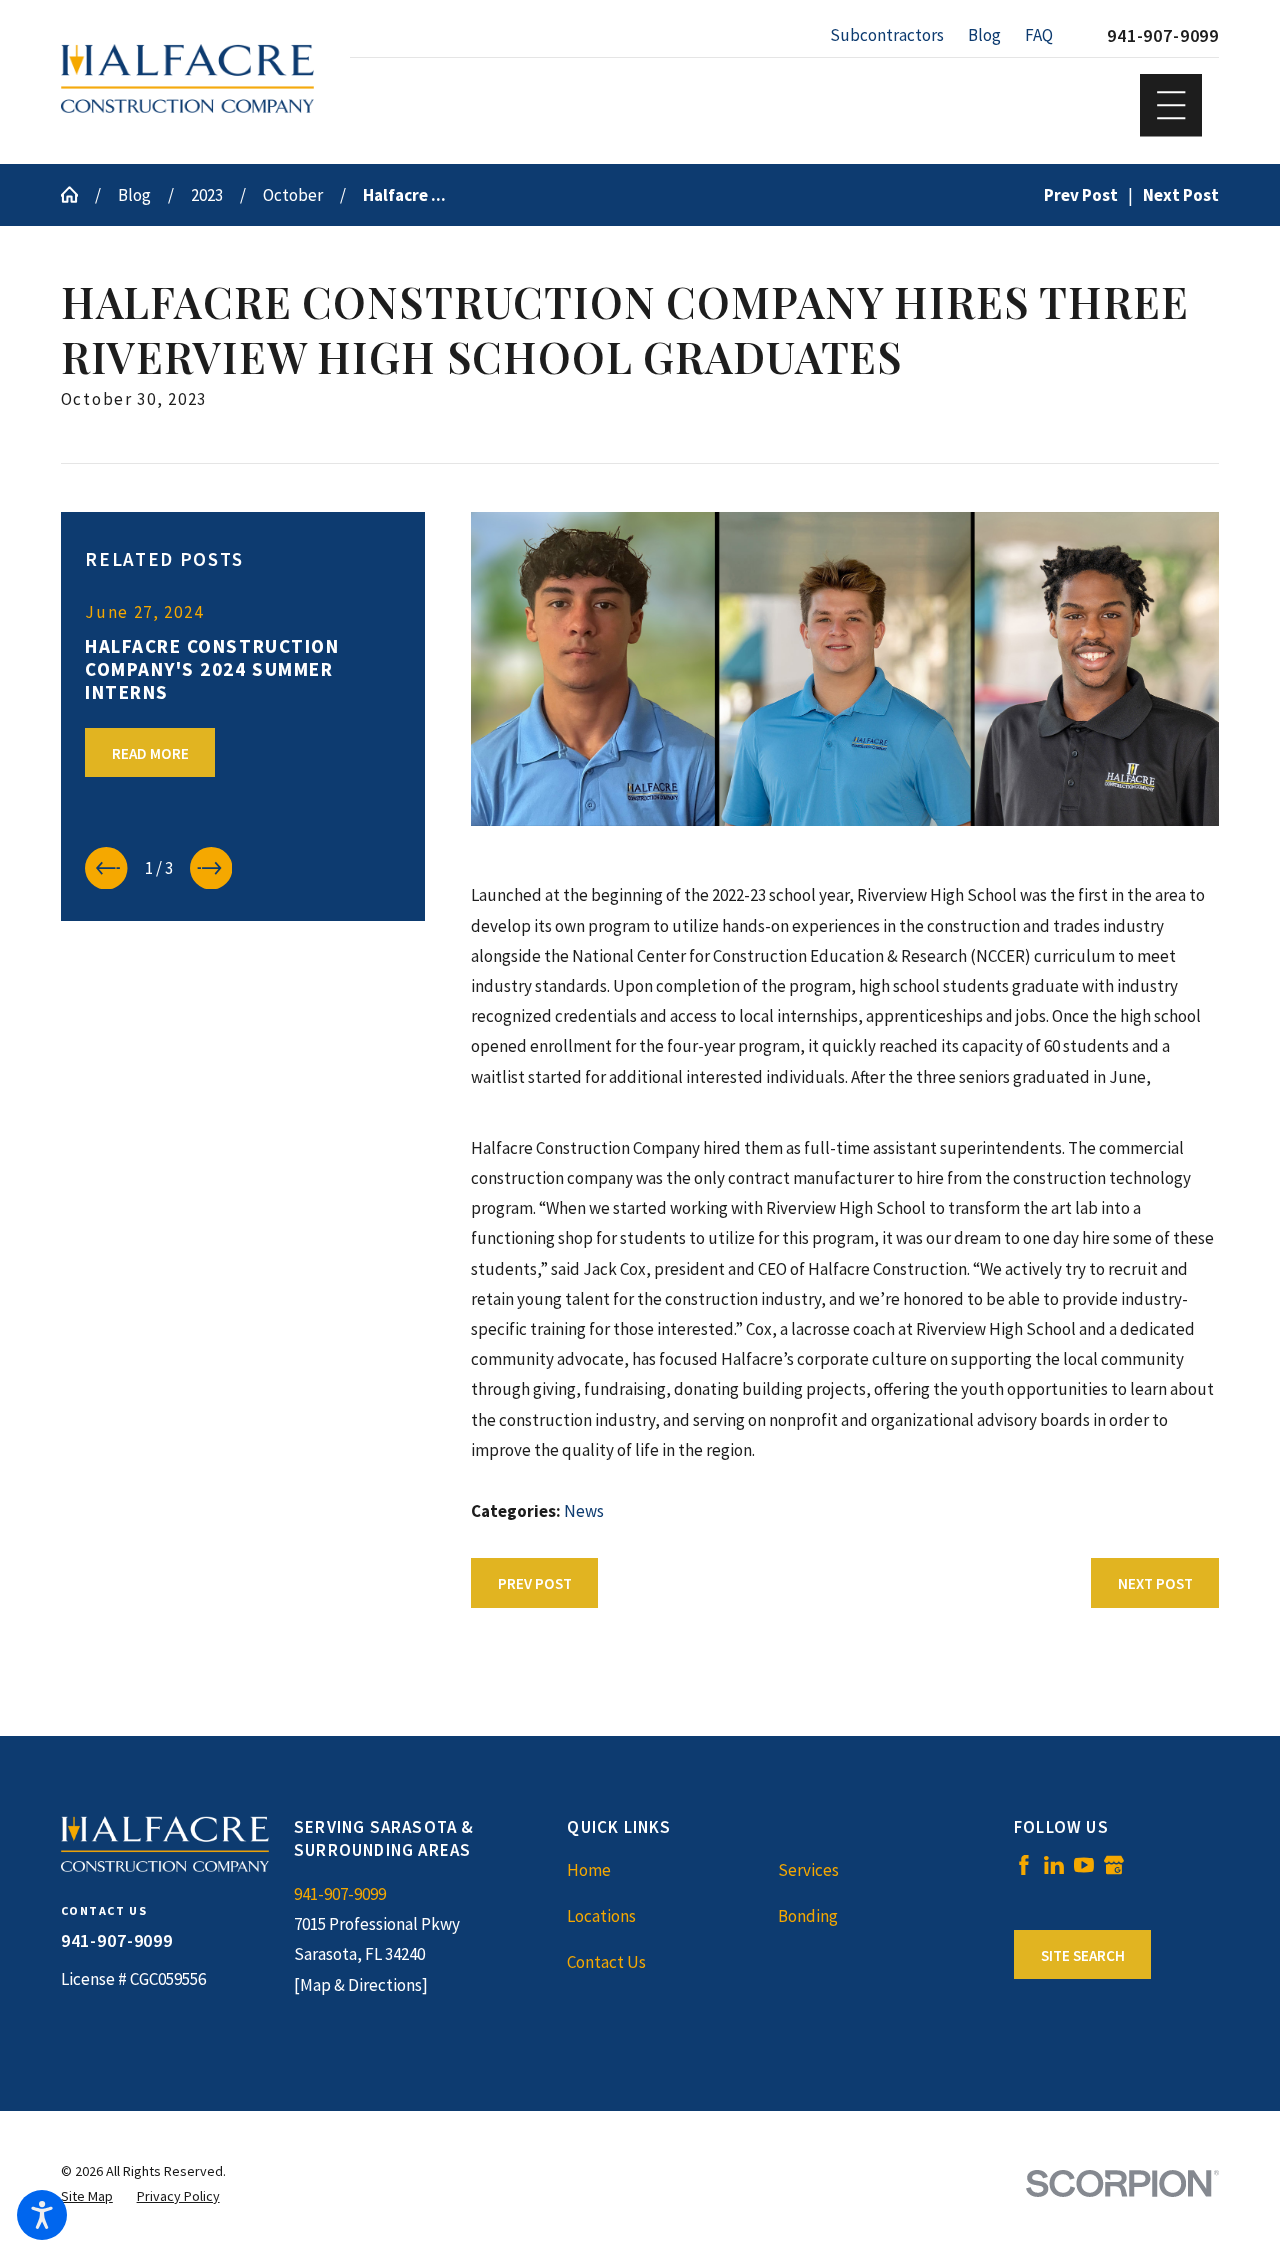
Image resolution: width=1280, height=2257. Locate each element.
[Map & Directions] (361, 1985)
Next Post (1155, 1583)
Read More (150, 753)
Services (808, 1870)
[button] (42, 2215)
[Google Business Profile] (1114, 1865)
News (584, 1511)
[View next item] (211, 868)
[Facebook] (1024, 1865)
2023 (207, 195)
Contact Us (606, 1962)
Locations (601, 1916)
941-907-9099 (1163, 35)
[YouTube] (1084, 1865)
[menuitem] (672, 1870)
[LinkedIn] (1054, 1865)
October (293, 195)
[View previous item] (106, 868)
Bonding (808, 1916)
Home (589, 1870)
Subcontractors (887, 35)
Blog (984, 35)
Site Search (1083, 1955)
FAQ (1039, 35)
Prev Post (535, 1583)
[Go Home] (78, 194)
